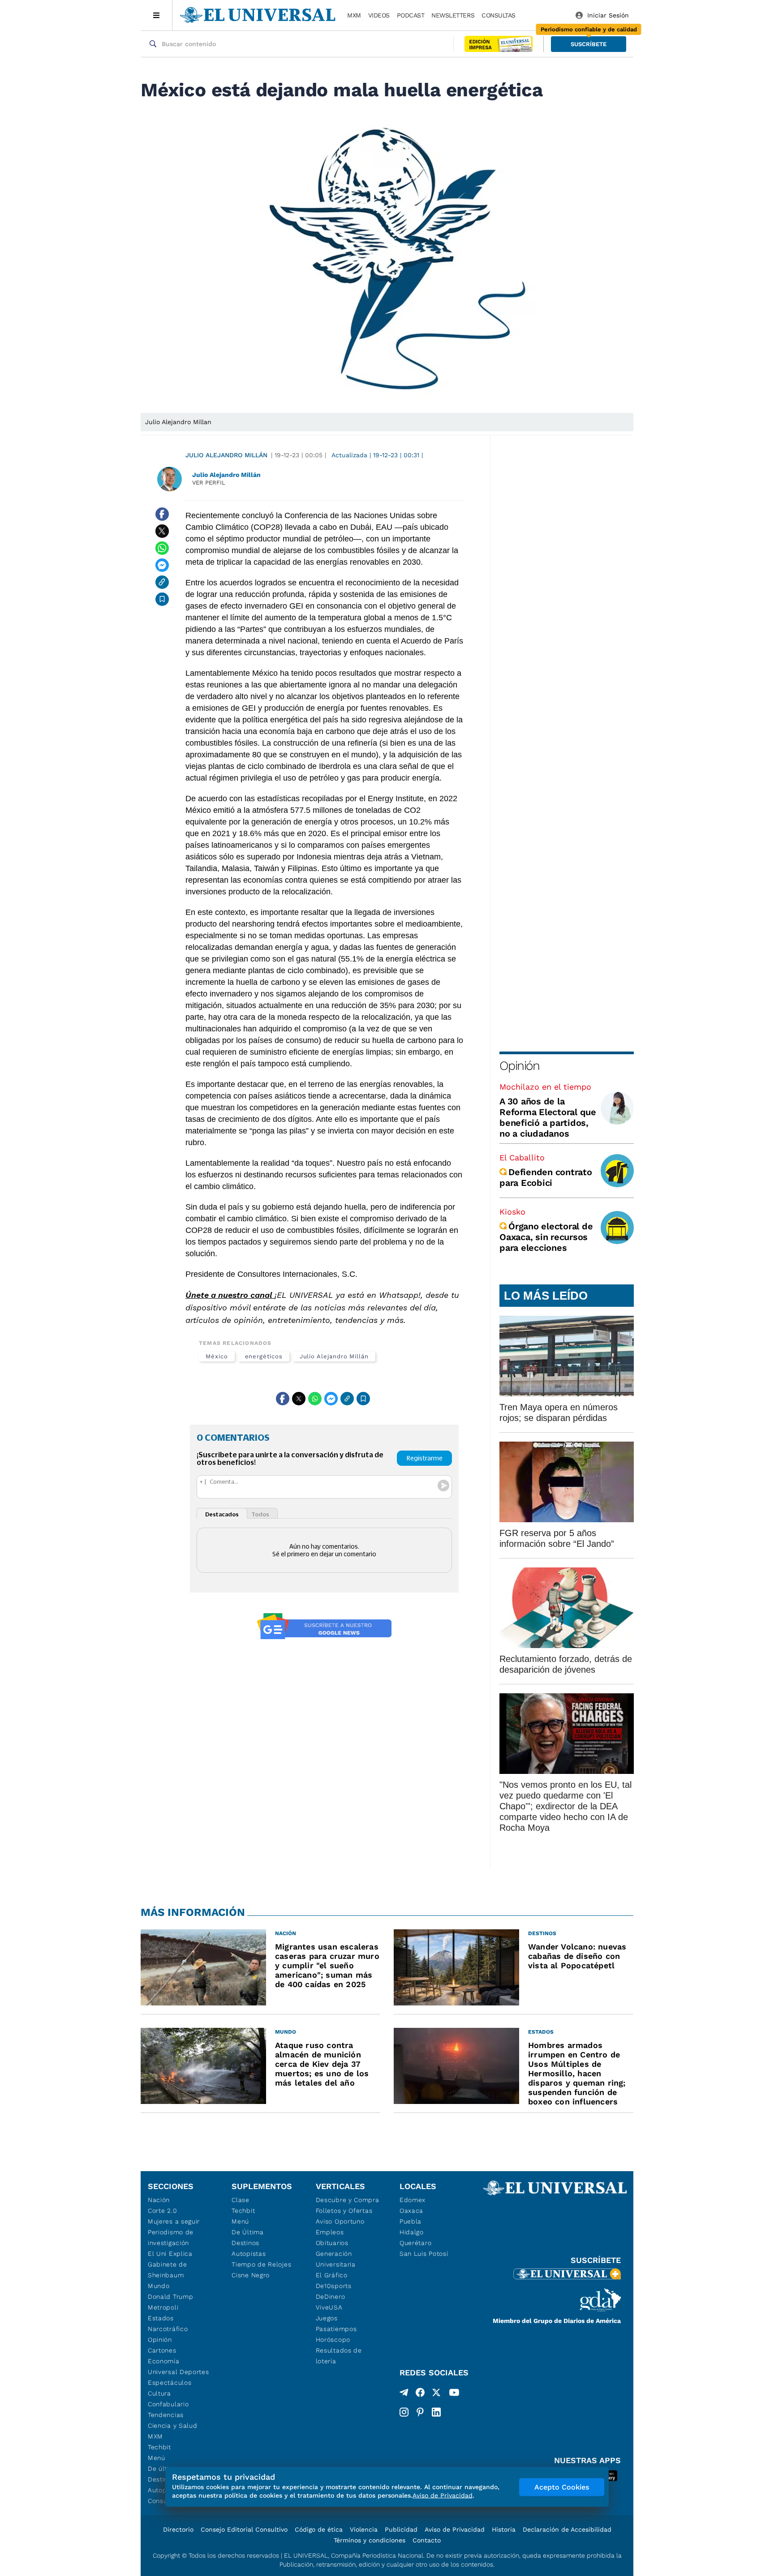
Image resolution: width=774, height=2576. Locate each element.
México (217, 1356)
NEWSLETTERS (453, 15)
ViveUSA (329, 2307)
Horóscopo (333, 2340)
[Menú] (157, 15)
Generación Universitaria (336, 2259)
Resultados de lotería (339, 2356)
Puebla (411, 2221)
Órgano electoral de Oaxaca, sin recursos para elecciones (546, 1237)
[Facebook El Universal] (420, 2394)
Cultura (159, 2393)
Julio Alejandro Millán (226, 455)
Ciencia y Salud (173, 2426)
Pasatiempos (336, 2329)
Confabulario (168, 2404)
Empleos (330, 2232)
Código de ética (319, 2529)
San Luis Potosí (424, 2254)
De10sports (334, 2286)
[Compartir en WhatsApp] (162, 548)
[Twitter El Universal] (436, 2394)
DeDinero (331, 2297)
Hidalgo (412, 2232)
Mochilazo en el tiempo (545, 1087)
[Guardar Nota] (162, 599)
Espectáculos (170, 2383)
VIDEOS (379, 15)
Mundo (159, 2286)
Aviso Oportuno (340, 2221)
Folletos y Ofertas (344, 2211)
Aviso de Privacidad (455, 2529)
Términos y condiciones (370, 2540)
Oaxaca (411, 2211)
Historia (504, 2529)
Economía (164, 2361)
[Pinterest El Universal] (420, 2412)
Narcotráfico (168, 2329)
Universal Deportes (178, 2372)
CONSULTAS (499, 15)
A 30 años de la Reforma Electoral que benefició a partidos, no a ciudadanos (548, 1117)
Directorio (178, 2529)
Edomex (413, 2200)
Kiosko (512, 1212)
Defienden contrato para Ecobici (546, 1177)
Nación (159, 2200)
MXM (354, 15)
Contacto (427, 2540)
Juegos (327, 2318)
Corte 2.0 (162, 2211)
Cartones (162, 2350)
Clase (241, 2200)
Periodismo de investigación (171, 2237)
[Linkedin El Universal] (436, 2412)
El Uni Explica (170, 2254)
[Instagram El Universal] (404, 2412)
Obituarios (332, 2243)
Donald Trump (170, 2297)
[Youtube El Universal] (454, 2394)
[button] (589, 44)
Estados (161, 2318)
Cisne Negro (251, 2275)
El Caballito (522, 1157)
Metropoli (163, 2307)
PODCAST (411, 15)
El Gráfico (332, 2275)
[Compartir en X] (162, 531)
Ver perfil (209, 483)
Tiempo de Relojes (261, 2264)
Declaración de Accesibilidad (567, 2529)
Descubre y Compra (348, 2200)
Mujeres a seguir (174, 2221)
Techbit (159, 2447)
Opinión (519, 1066)
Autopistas (249, 2254)
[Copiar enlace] (162, 582)
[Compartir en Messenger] (162, 565)
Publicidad (401, 2529)
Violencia (364, 2529)
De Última (247, 2232)
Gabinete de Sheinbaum (168, 2270)
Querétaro (415, 2243)
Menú (157, 2458)
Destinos (245, 2243)
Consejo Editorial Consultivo (244, 2529)
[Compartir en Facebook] (162, 514)
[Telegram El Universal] (404, 2394)
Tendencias (166, 2415)
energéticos (264, 1356)
